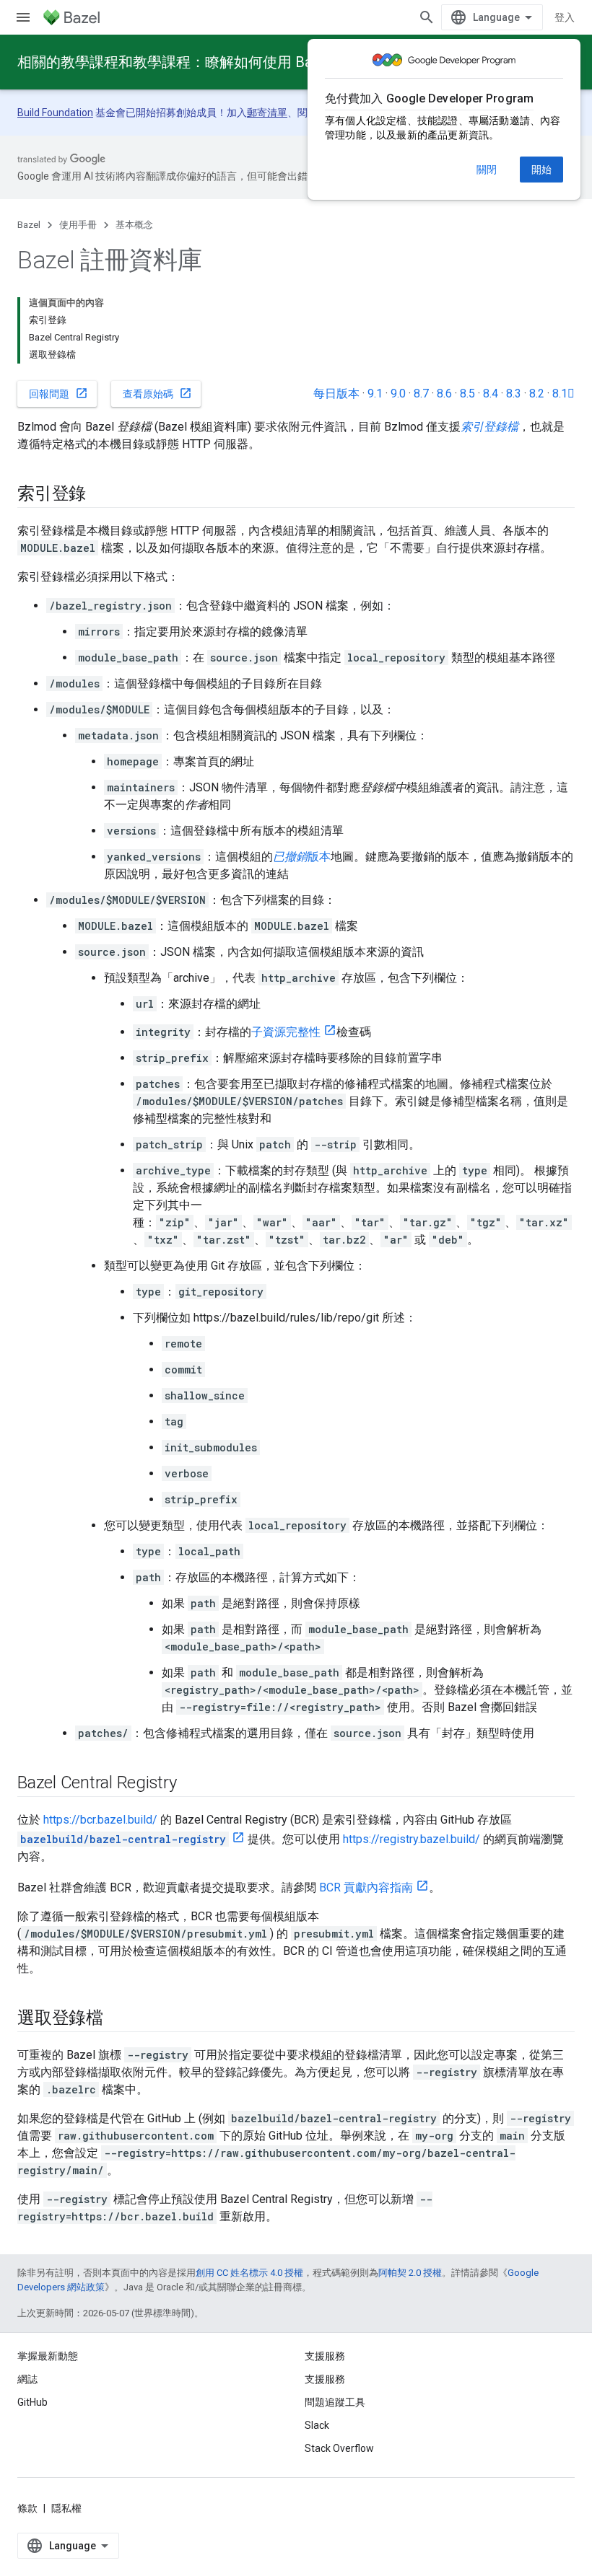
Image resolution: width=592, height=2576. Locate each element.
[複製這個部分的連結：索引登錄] (100, 495)
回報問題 (58, 393)
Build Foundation (55, 113)
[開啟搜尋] (427, 17)
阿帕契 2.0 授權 (410, 2273)
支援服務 (325, 2379)
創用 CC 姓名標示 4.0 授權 (249, 2273)
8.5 (467, 394)
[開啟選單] (23, 17)
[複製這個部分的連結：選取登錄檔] (118, 2019)
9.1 (375, 394)
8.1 (563, 394)
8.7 (421, 394)
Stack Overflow (339, 2448)
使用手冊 (78, 225)
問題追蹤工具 (335, 2402)
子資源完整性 (286, 1032)
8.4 (491, 394)
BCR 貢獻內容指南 (366, 1887)
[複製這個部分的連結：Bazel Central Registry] (191, 1784)
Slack (317, 2425)
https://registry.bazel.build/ (412, 1839)
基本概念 (134, 225)
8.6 (444, 394)
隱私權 (66, 2508)
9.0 (398, 394)
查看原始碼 (157, 393)
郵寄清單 (267, 113)
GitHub (32, 2402)
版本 (302, 857)
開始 (541, 170)
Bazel (29, 225)
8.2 (537, 394)
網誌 (27, 2379)
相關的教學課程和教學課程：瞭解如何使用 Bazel (174, 62)
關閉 (487, 170)
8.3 (514, 394)
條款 (27, 2508)
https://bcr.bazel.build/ (100, 1820)
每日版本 (336, 394)
